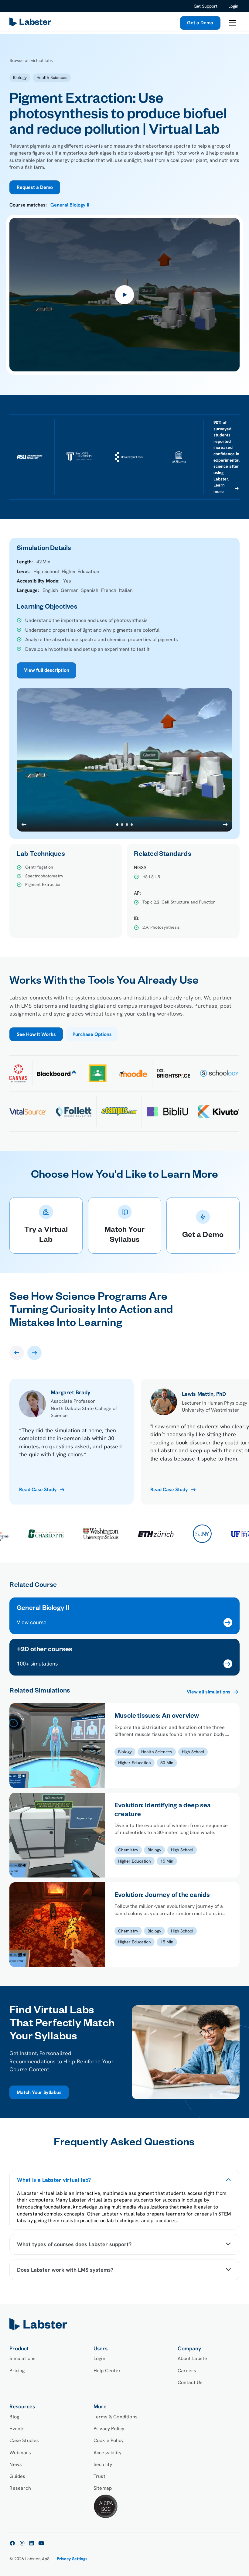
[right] (34, 1353)
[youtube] (41, 2543)
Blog (14, 2417)
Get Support (206, 6)
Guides (17, 2476)
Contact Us (190, 2382)
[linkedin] (32, 2543)
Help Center (107, 2371)
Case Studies (24, 2440)
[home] (124, 2324)
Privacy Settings (72, 2559)
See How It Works (36, 1034)
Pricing (17, 2371)
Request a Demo (35, 187)
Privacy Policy (109, 2429)
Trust (99, 2476)
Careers (187, 2371)
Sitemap (103, 2488)
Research (20, 2488)
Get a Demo (200, 23)
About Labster (194, 2358)
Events (17, 2429)
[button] (232, 23)
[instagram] (22, 2543)
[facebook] (12, 2543)
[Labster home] (31, 23)
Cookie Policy (109, 2440)
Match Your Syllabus (39, 2092)
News (16, 2464)
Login (233, 6)
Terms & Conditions (116, 2417)
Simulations (22, 2358)
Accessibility (107, 2453)
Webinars (20, 2453)
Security (103, 2464)
